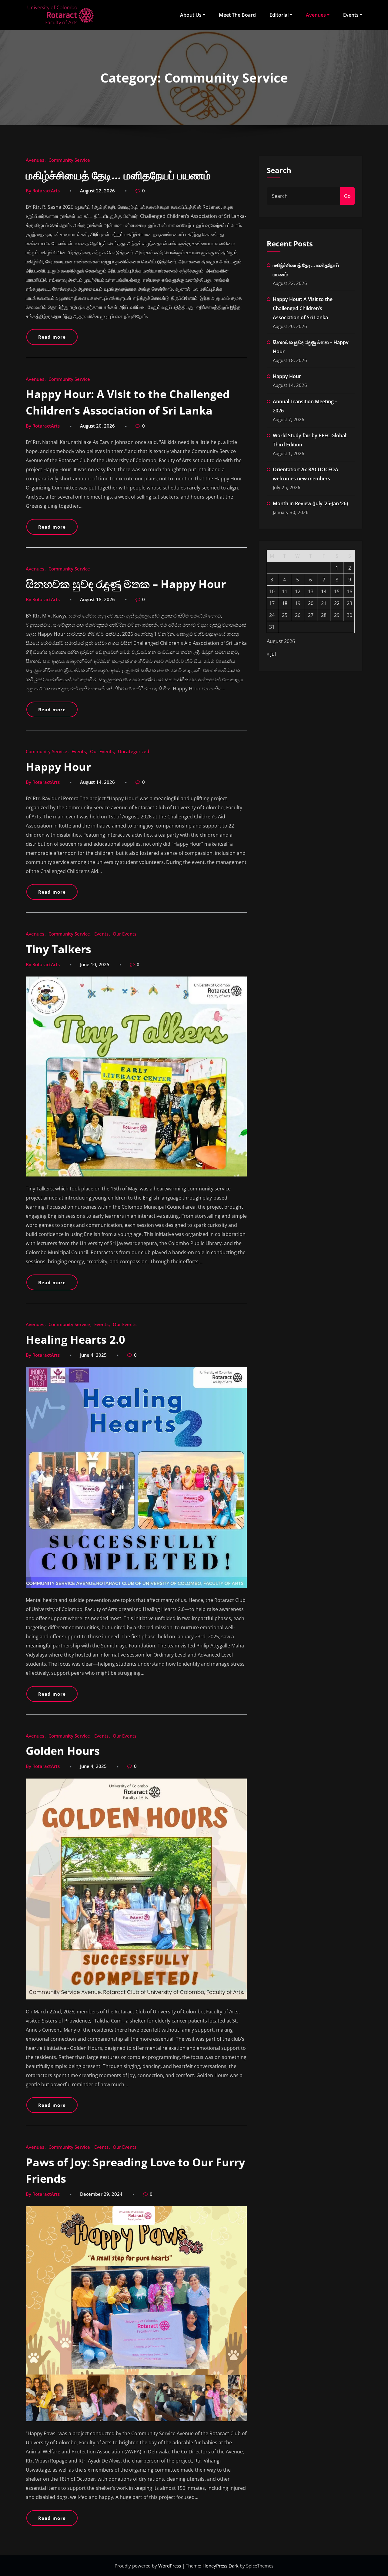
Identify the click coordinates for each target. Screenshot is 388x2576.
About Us (191, 15)
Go (347, 196)
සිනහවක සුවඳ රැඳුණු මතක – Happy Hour (126, 584)
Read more (52, 337)
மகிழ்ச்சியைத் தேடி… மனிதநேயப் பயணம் (118, 175)
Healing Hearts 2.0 (75, 1340)
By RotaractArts (43, 191)
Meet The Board (237, 15)
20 (311, 603)
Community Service (69, 160)
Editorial (279, 15)
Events (351, 15)
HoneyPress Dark (221, 2566)
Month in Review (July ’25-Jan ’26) (310, 503)
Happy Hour (58, 767)
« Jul (271, 654)
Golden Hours (63, 1751)
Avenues (316, 15)
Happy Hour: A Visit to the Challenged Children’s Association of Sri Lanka (303, 308)
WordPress (170, 2566)
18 (285, 603)
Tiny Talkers (59, 949)
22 (337, 603)
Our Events (102, 751)
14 (324, 591)
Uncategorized (134, 751)
